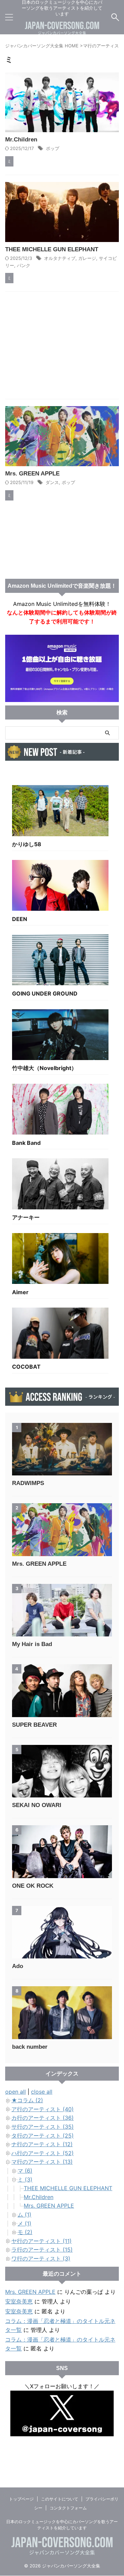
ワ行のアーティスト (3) (41, 2258)
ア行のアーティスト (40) (43, 2109)
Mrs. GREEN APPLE (32, 474)
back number (30, 2047)
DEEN (20, 919)
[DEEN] (60, 887)
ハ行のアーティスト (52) (43, 2153)
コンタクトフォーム (68, 2508)
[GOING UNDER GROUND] (60, 962)
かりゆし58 (27, 844)
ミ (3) (25, 2180)
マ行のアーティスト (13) (42, 2162)
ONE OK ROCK (33, 1886)
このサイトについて (60, 2499)
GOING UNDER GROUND (45, 993)
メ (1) (24, 2223)
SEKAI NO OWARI (37, 1805)
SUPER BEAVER (34, 1725)
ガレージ (87, 258)
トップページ (21, 2499)
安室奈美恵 (19, 2301)
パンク (24, 265)
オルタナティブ (60, 258)
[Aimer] (60, 1260)
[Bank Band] (60, 1111)
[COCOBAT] (60, 1335)
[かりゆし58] (60, 812)
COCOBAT (26, 1367)
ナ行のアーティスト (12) (42, 2144)
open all (15, 2092)
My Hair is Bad (32, 1644)
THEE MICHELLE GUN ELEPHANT (52, 249)
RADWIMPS (28, 1483)
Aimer (20, 1292)
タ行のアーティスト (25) (43, 2136)
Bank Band (26, 1143)
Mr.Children (21, 140)
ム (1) (24, 2215)
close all (42, 2092)
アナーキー (26, 1217)
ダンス (52, 482)
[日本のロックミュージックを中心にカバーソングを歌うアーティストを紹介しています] (62, 30)
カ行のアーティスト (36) (43, 2118)
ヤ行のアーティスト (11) (42, 2241)
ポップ (53, 148)
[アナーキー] (60, 1185)
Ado (18, 1966)
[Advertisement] (62, 347)
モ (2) (25, 2232)
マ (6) (25, 2171)
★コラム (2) (27, 2100)
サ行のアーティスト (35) (43, 2127)
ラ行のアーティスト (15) (42, 2250)
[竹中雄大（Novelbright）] (60, 1036)
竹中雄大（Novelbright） (44, 1068)
